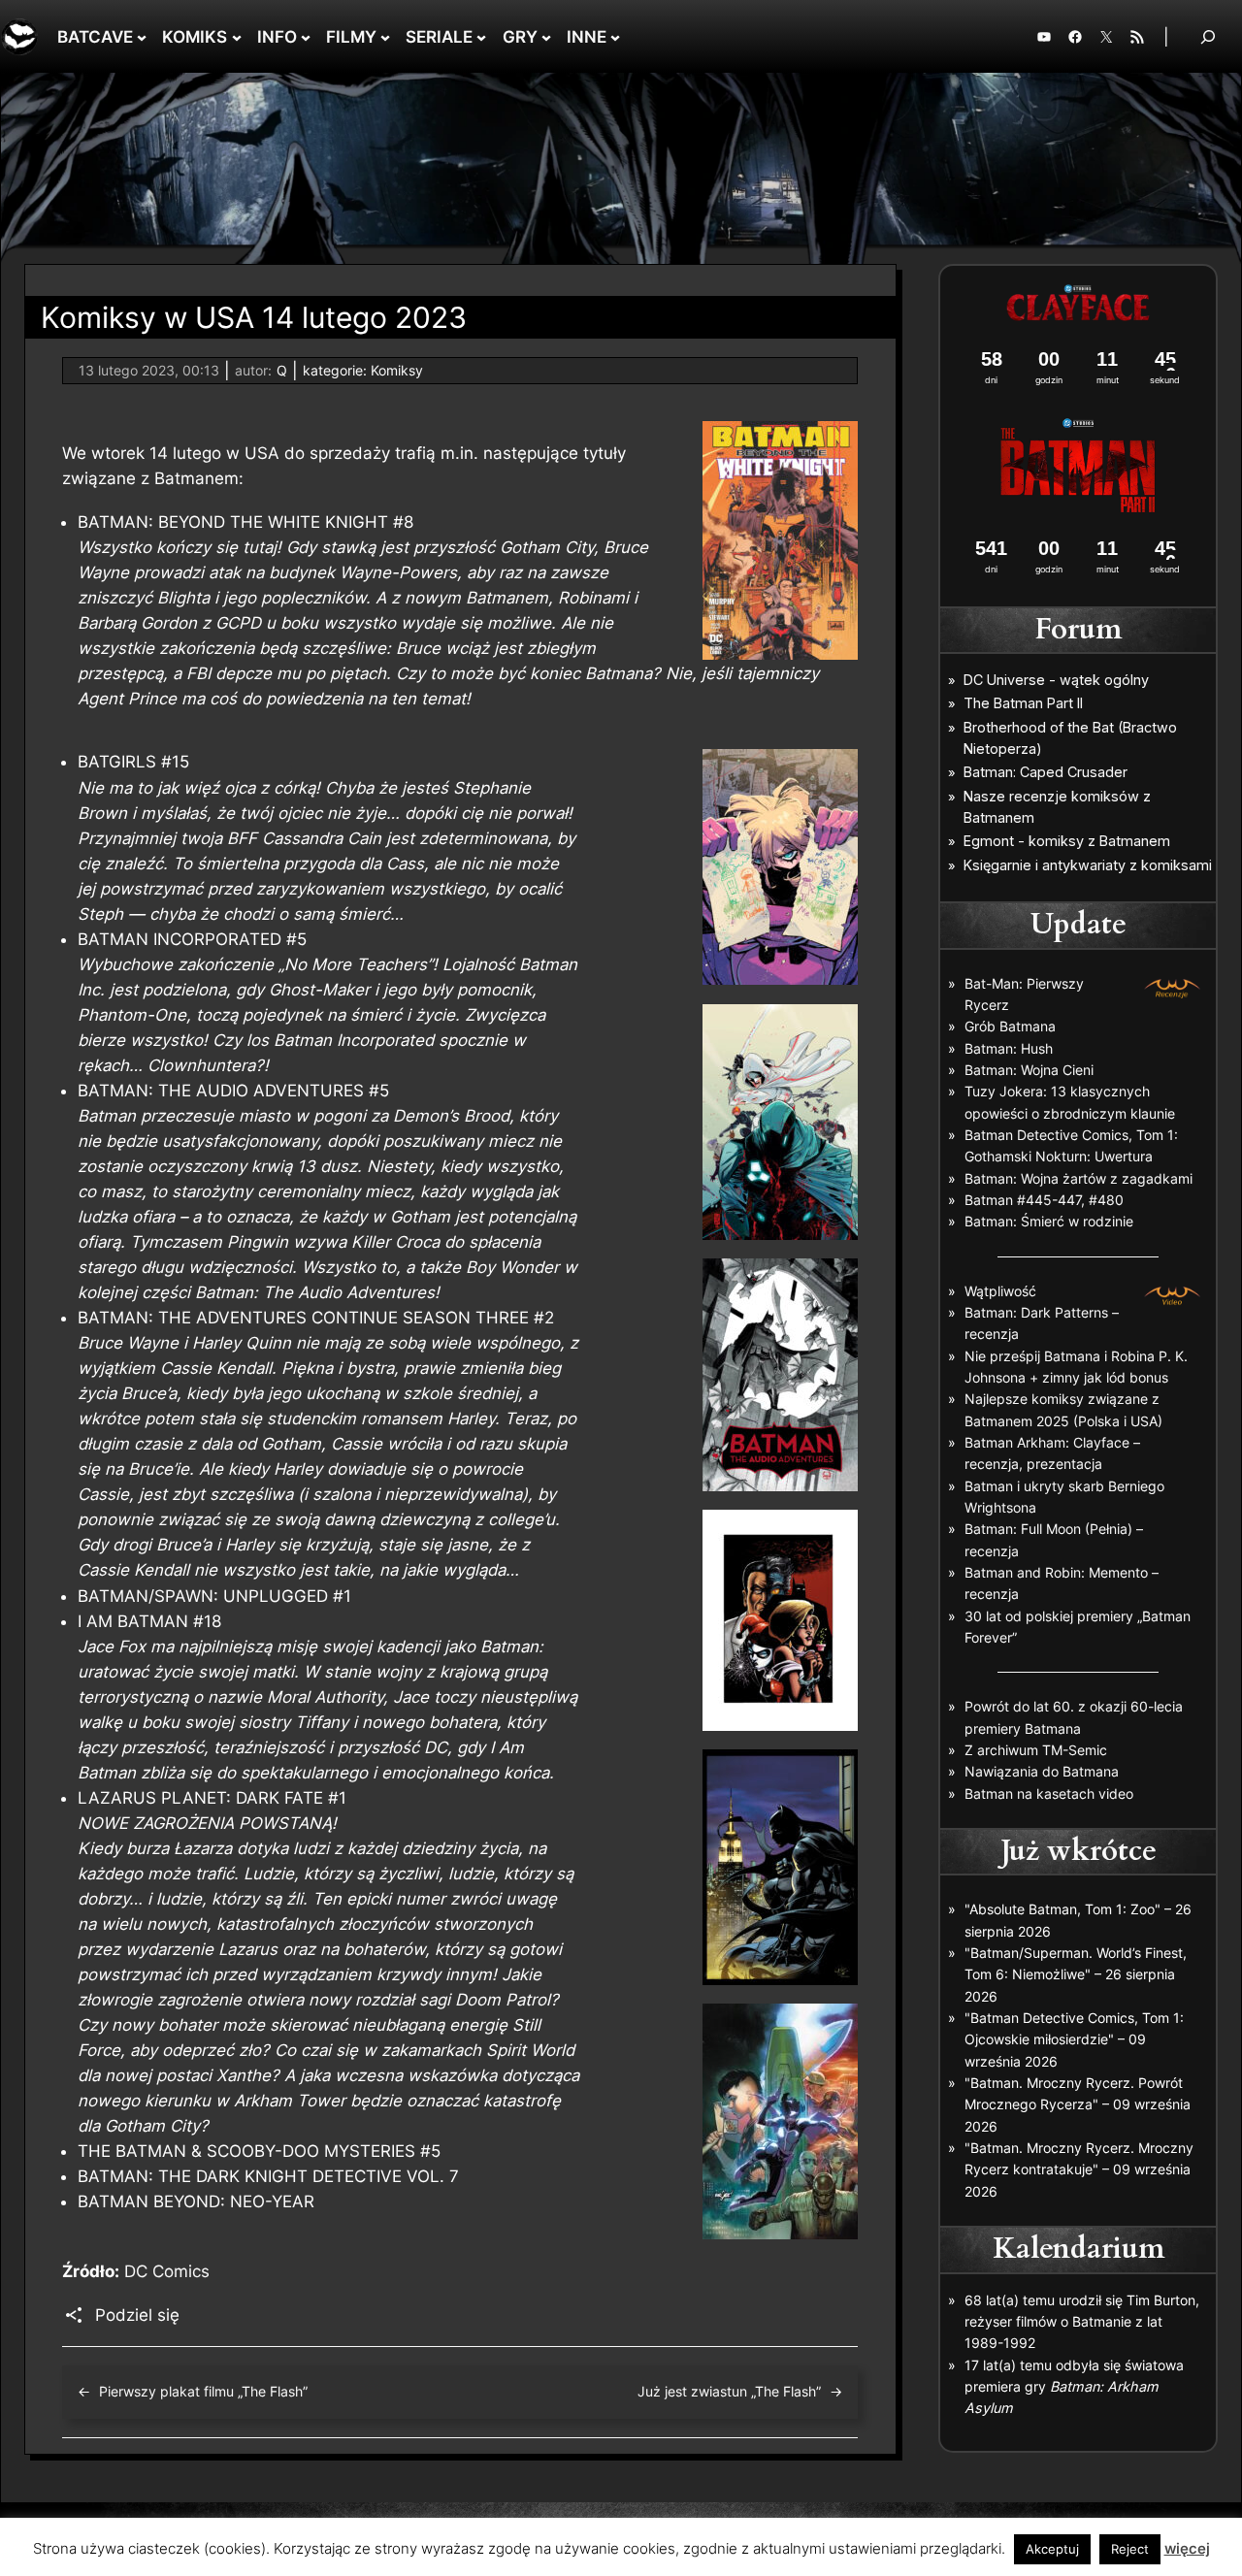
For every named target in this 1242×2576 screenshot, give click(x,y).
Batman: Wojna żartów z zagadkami (1079, 1178)
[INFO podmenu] (306, 37)
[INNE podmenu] (615, 37)
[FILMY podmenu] (385, 37)
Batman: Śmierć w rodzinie (1049, 1221)
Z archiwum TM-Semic (1036, 1750)
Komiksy (397, 370)
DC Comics (167, 2271)
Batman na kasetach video (1049, 1793)
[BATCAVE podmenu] (142, 37)
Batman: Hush (1009, 1048)
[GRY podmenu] (546, 37)
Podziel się (137, 2315)
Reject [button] (1130, 2549)
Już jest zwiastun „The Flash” (729, 2391)
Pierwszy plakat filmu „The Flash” (203, 2391)
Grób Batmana (1010, 1026)
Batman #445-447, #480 (1044, 1200)
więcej (1187, 2548)
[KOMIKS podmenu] (237, 37)
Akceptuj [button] (1052, 2549)
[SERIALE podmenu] (481, 37)
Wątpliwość (1000, 1291)
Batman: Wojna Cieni (1029, 1070)
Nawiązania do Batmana (1042, 1771)
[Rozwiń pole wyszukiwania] (1208, 36)
